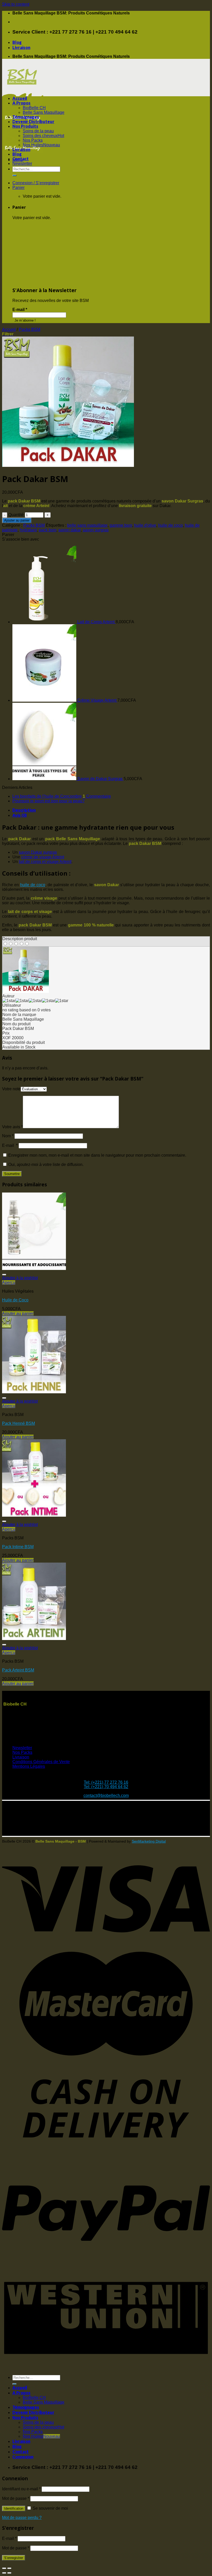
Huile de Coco (15, 1300)
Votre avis (12, 1127)
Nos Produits (25, 126)
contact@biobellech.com (106, 1795)
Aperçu (9, 1282)
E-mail (20, 310)
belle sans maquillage (87, 525)
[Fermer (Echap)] (4, 2568)
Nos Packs (33, 140)
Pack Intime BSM (18, 1547)
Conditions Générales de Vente (41, 1762)
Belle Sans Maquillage (44, 112)
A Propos (21, 103)
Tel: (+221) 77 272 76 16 (106, 1782)
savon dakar (70, 530)
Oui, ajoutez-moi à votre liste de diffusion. (45, 1165)
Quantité (16, 515)
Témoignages (26, 117)
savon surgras (96, 530)
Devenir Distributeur (33, 121)
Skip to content (16, 4)
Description (24, 810)
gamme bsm (121, 525)
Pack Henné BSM (18, 1423)
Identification (14, 2509)
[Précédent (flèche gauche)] (4, 2573)
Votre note (11, 1089)
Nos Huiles (33, 145)
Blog (17, 42)
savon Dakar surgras (38, 852)
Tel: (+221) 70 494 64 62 (106, 1787)
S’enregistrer (14, 2558)
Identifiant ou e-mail (21, 2489)
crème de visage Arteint (43, 857)
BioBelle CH (34, 108)
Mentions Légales (29, 1766)
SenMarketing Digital (149, 1841)
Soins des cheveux (40, 136)
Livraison (21, 47)
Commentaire (97, 796)
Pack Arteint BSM (18, 1670)
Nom (8, 1136)
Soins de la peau (38, 131)
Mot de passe (16, 2498)
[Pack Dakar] (68, 465)
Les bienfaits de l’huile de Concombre (47, 796)
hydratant (28, 530)
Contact (21, 159)
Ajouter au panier (17, 520)
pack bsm (48, 530)
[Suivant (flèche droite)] (9, 2573)
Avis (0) (20, 815)
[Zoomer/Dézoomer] (9, 2568)
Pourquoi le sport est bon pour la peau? (48, 801)
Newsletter (22, 1748)
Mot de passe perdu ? (22, 2518)
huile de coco (171, 525)
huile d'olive (145, 525)
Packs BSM (30, 329)
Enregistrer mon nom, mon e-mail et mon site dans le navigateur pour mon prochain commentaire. (97, 1155)
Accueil (20, 98)
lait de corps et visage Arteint (45, 862)
